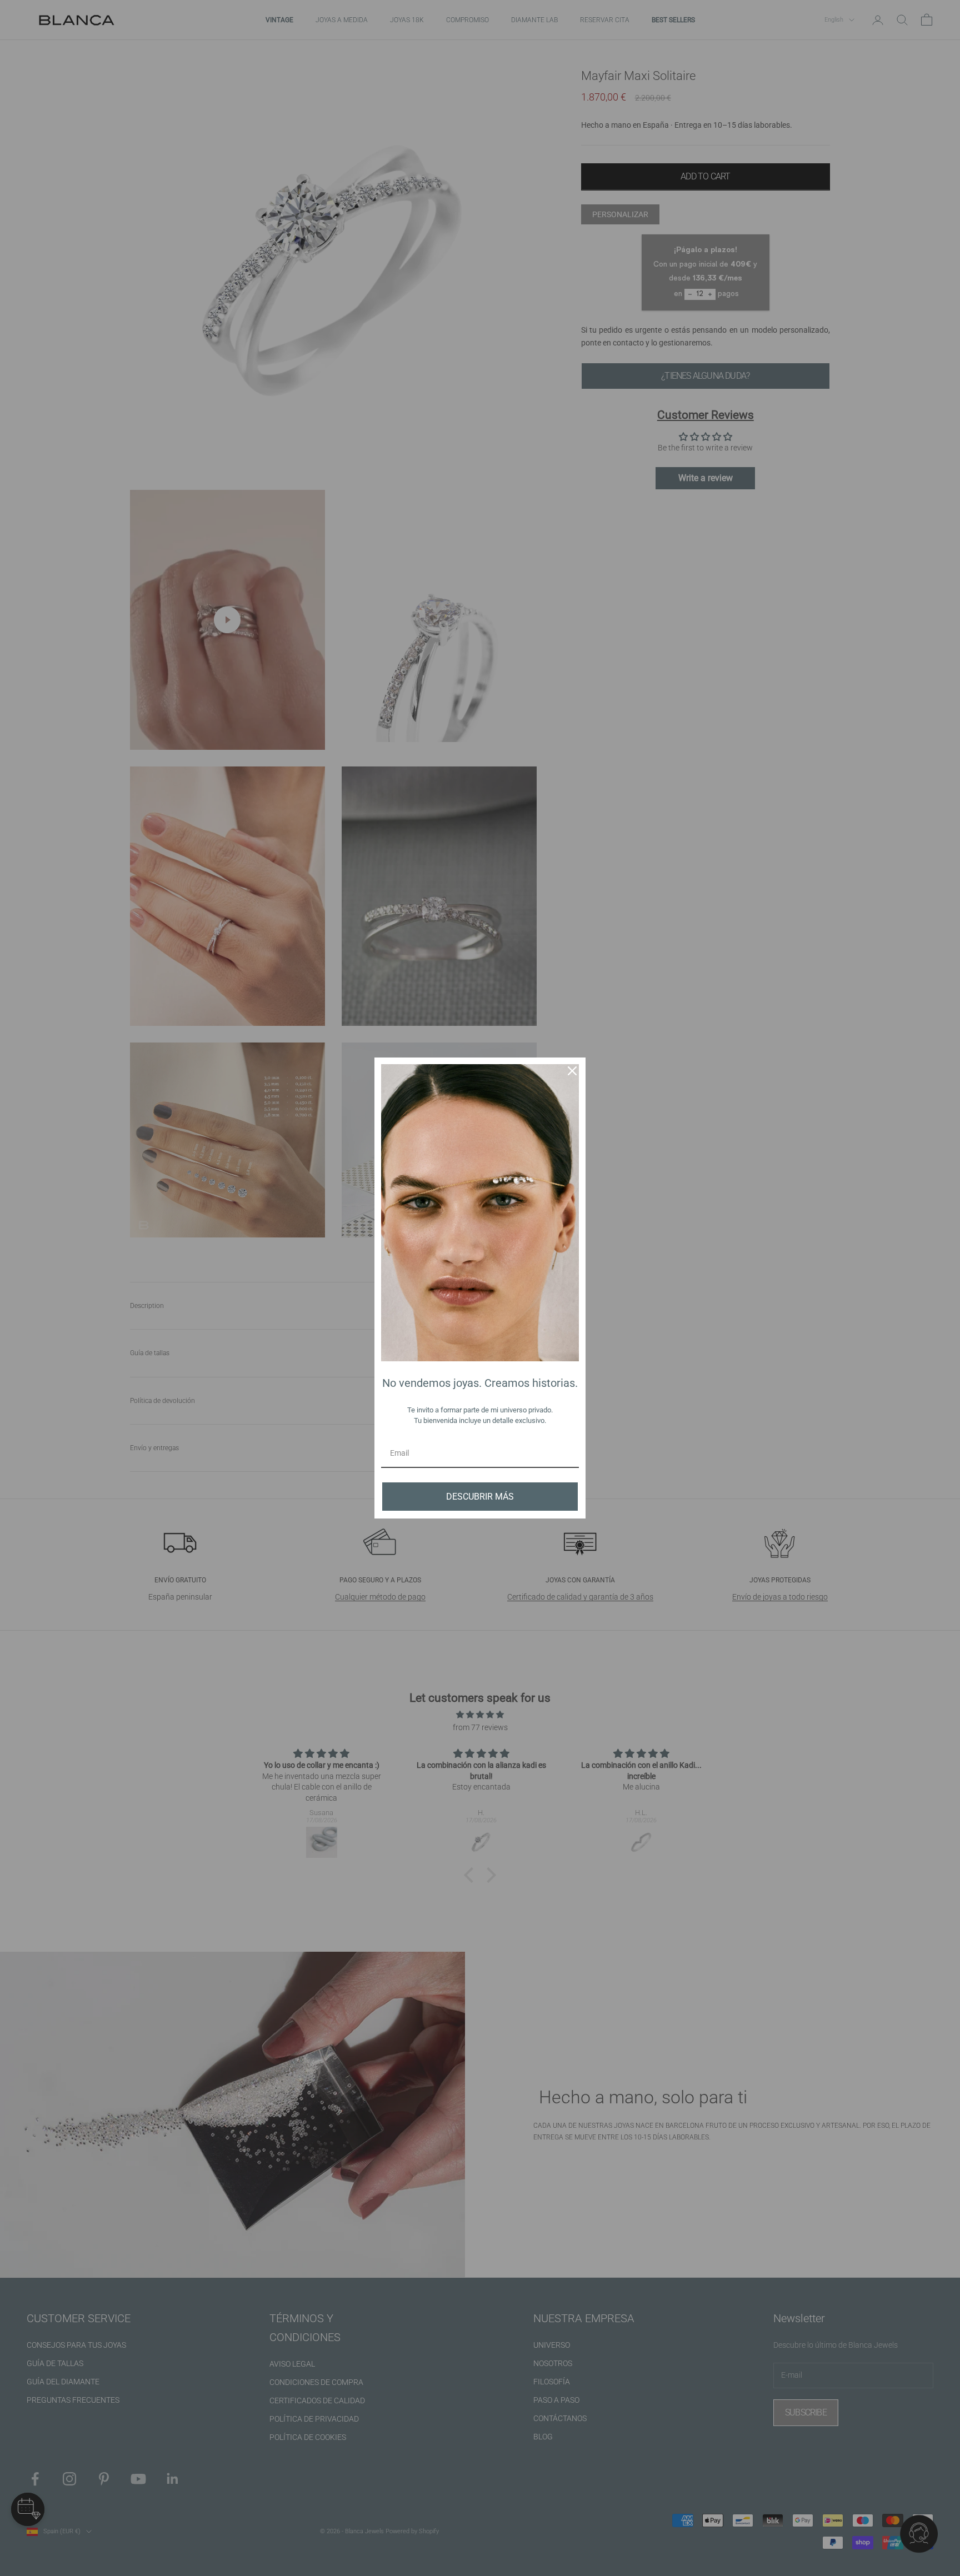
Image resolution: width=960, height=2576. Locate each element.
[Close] (572, 1071)
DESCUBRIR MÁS (480, 1497)
